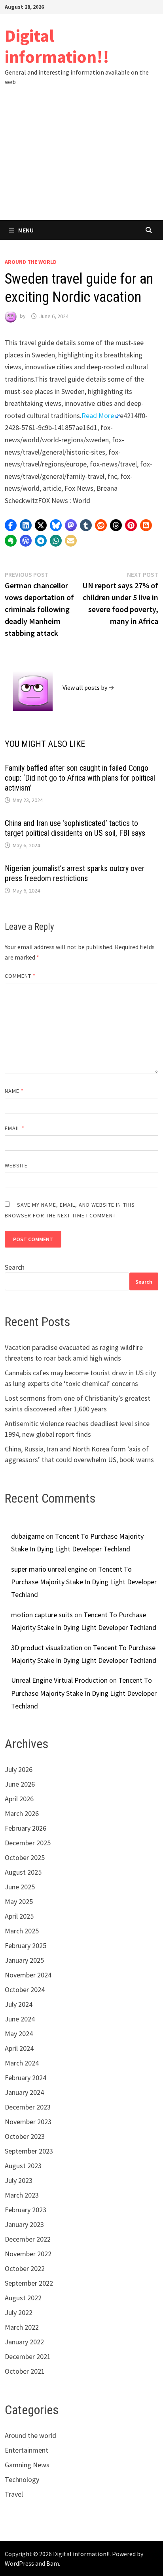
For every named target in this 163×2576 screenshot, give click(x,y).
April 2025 (19, 1916)
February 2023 (26, 2210)
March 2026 (22, 1813)
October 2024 (25, 1990)
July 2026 (19, 1769)
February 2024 (26, 2078)
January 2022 (24, 2342)
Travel (14, 2494)
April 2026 (19, 1799)
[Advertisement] (81, 161)
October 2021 (25, 2371)
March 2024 (22, 2063)
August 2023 (23, 2166)
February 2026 (26, 1828)
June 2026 (20, 1784)
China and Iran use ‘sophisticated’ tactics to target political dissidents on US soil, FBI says (75, 828)
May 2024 (19, 2034)
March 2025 (22, 1931)
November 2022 (28, 2254)
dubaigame (28, 1536)
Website (16, 1165)
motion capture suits (42, 1615)
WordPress (19, 2563)
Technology (22, 2479)
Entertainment (27, 2450)
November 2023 (28, 2122)
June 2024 (20, 2019)
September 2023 (29, 2151)
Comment (20, 976)
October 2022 (25, 2268)
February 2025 (26, 1945)
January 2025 (24, 1960)
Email (15, 1128)
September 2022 (29, 2283)
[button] (11, 525)
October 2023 (25, 2136)
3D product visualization (47, 1648)
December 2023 (28, 2107)
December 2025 (28, 1843)
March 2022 (22, 2327)
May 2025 (19, 1901)
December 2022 (28, 2239)
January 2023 (24, 2224)
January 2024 (24, 2092)
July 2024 (19, 2004)
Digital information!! (57, 46)
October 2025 (25, 1857)
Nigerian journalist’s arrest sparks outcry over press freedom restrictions (75, 873)
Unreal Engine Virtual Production (59, 1680)
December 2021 (28, 2356)
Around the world (31, 262)
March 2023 (22, 2195)
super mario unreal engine (49, 1569)
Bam (53, 2563)
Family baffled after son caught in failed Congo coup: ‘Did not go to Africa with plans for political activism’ (80, 778)
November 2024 (28, 1975)
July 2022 (19, 2312)
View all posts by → (88, 687)
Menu (26, 230)
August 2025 (23, 1872)
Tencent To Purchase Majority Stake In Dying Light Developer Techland (84, 1582)
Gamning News (27, 2465)
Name (14, 1091)
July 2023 (19, 2180)
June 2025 (20, 1887)
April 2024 (19, 2048)
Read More (98, 416)
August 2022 (23, 2298)
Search (15, 1267)
